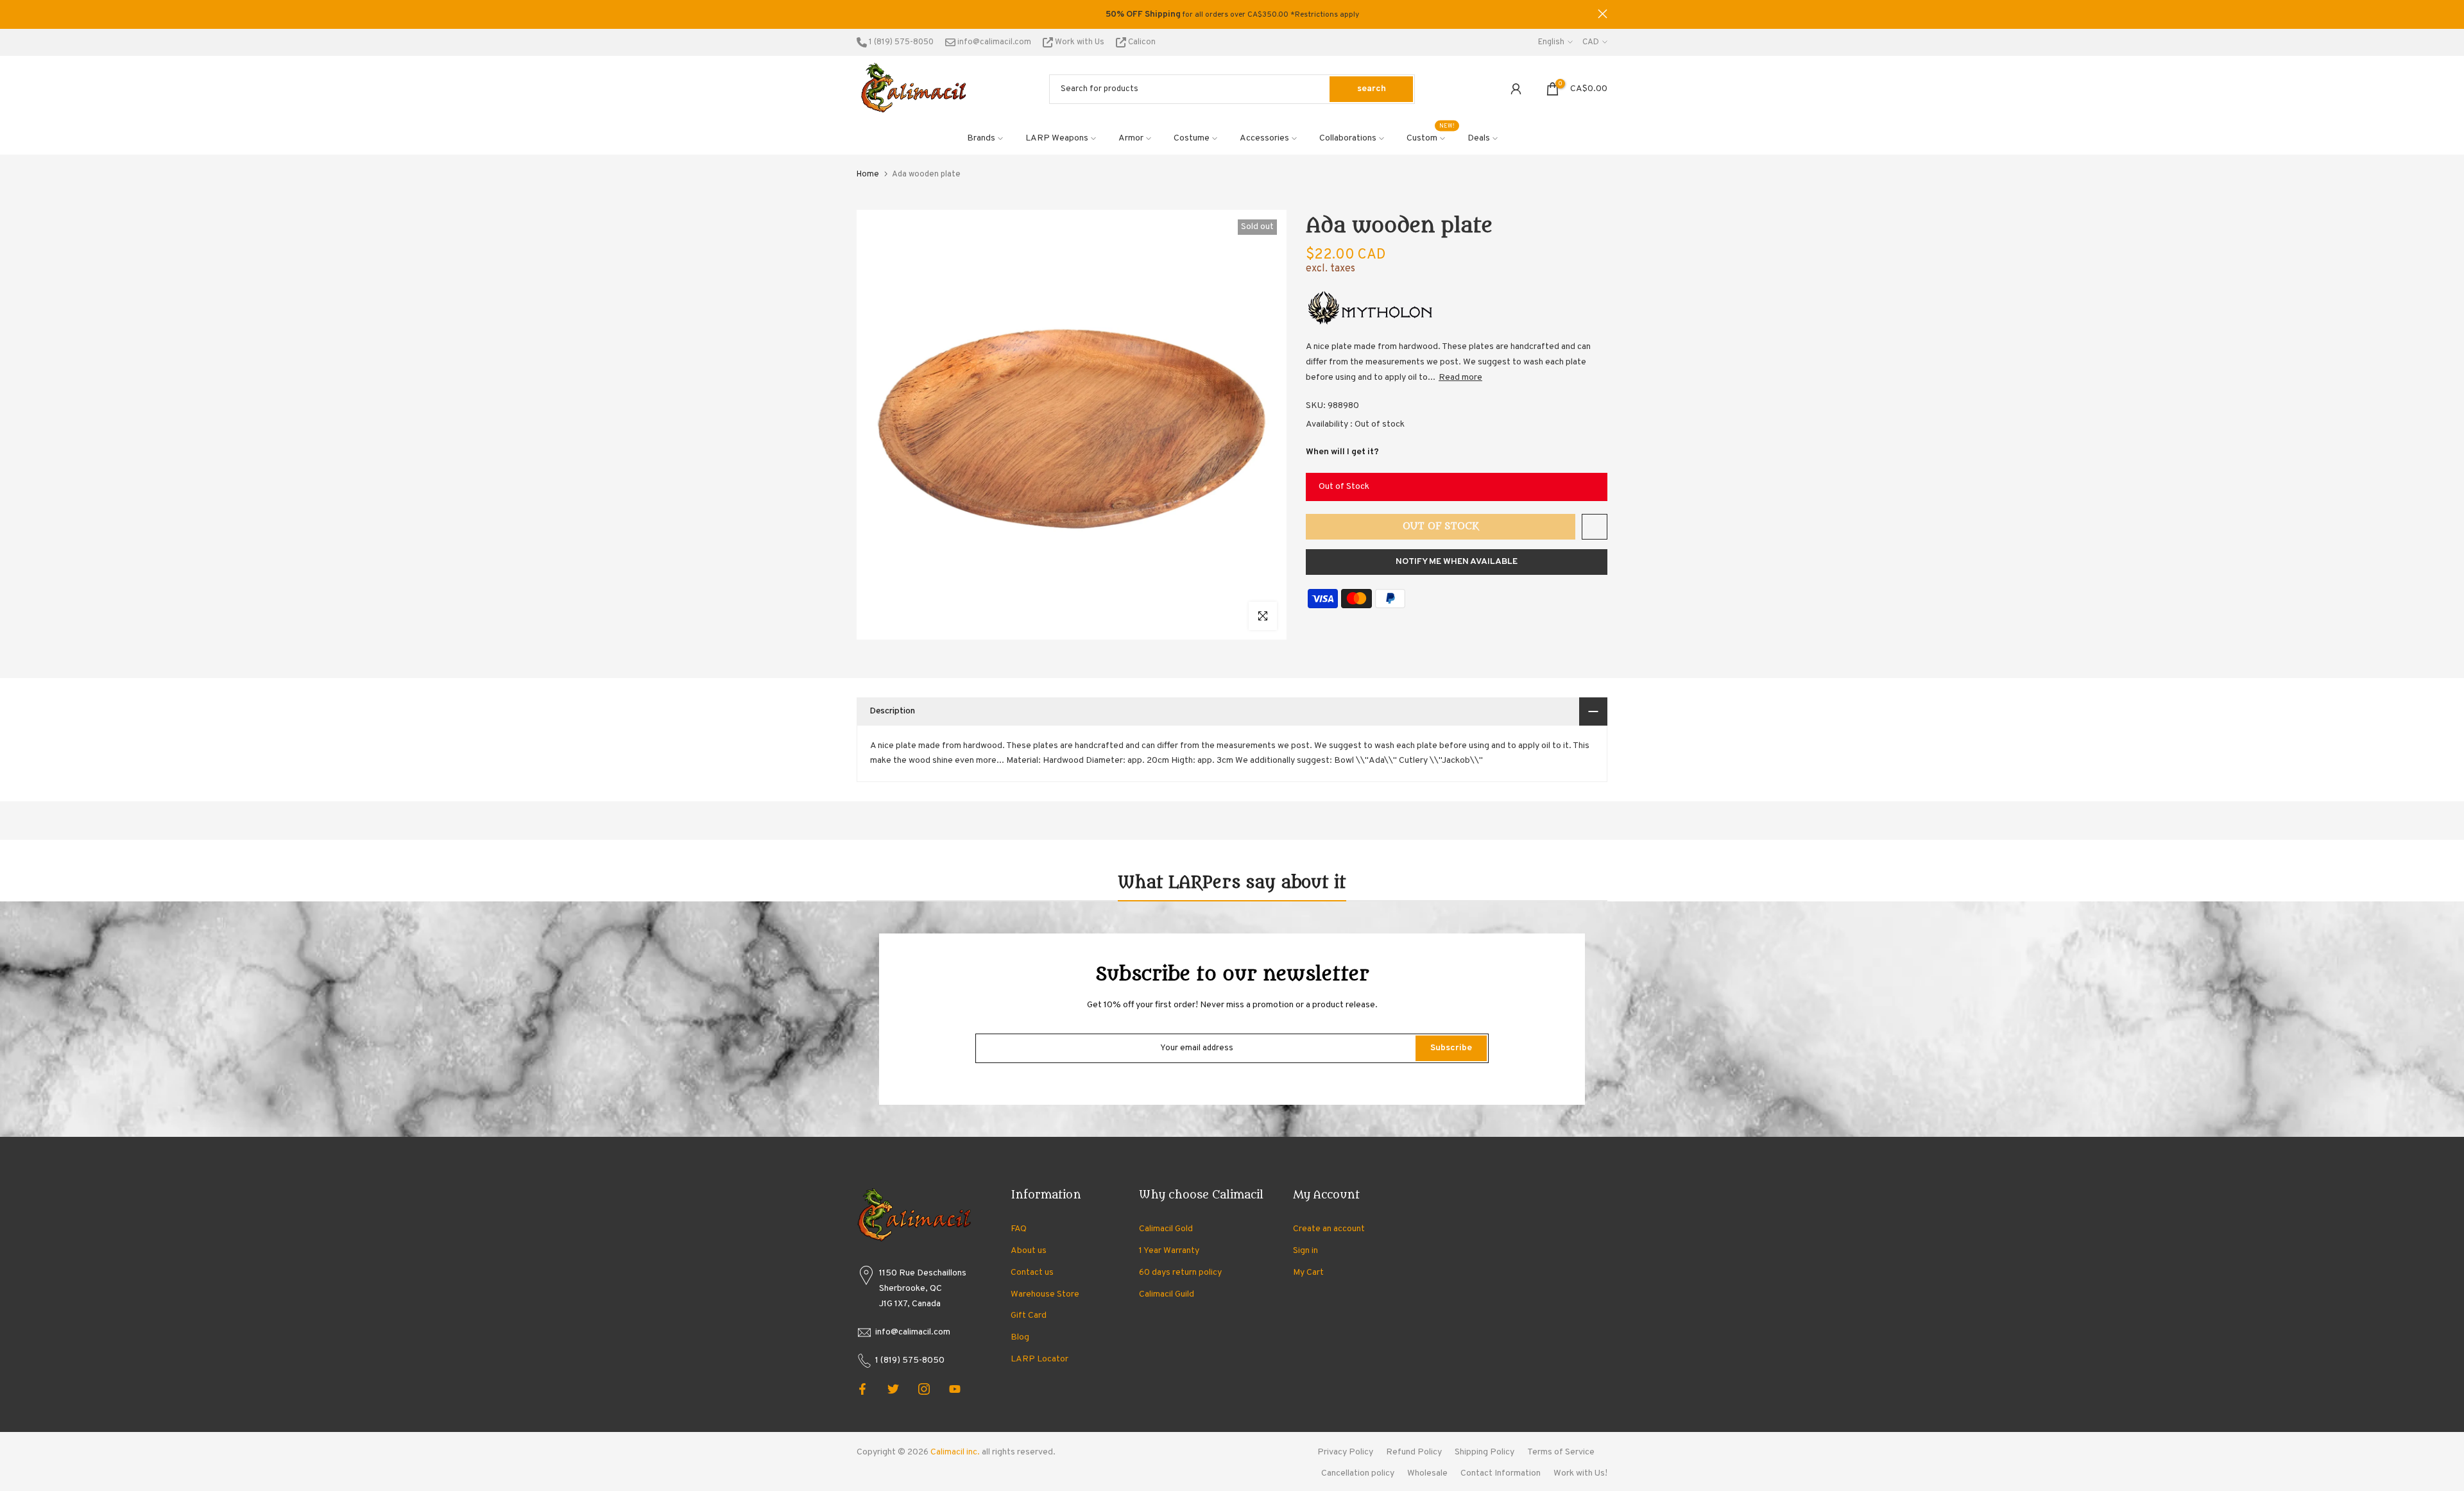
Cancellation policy (1358, 1473)
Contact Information (1501, 1473)
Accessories (1264, 138)
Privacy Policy (1345, 1452)
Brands (981, 138)
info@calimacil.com (993, 42)
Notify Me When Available (1457, 562)
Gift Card (1029, 1316)
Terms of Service (1561, 1452)
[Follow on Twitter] (893, 1389)
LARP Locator (1039, 1359)
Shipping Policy (1484, 1452)
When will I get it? (1342, 452)
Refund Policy (1414, 1452)
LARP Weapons (1057, 138)
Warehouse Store (1045, 1294)
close (861, 14)
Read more (1460, 378)
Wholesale (1427, 1473)
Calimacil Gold (1166, 1229)
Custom (1431, 137)
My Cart (1308, 1273)
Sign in (1305, 1251)
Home (868, 175)
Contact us (1032, 1273)
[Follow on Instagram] (924, 1389)
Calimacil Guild (1167, 1294)
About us (1029, 1251)
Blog (1020, 1337)
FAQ (1019, 1229)
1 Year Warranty (1169, 1251)
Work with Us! (1580, 1473)
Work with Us (1080, 42)
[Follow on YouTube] (955, 1389)
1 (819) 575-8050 (900, 42)
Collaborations (1348, 138)
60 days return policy (1180, 1273)
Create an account (1329, 1229)
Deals (1479, 138)
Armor (1131, 138)
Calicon (1141, 42)
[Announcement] (1232, 15)
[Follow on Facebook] (862, 1389)
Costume (1192, 138)
